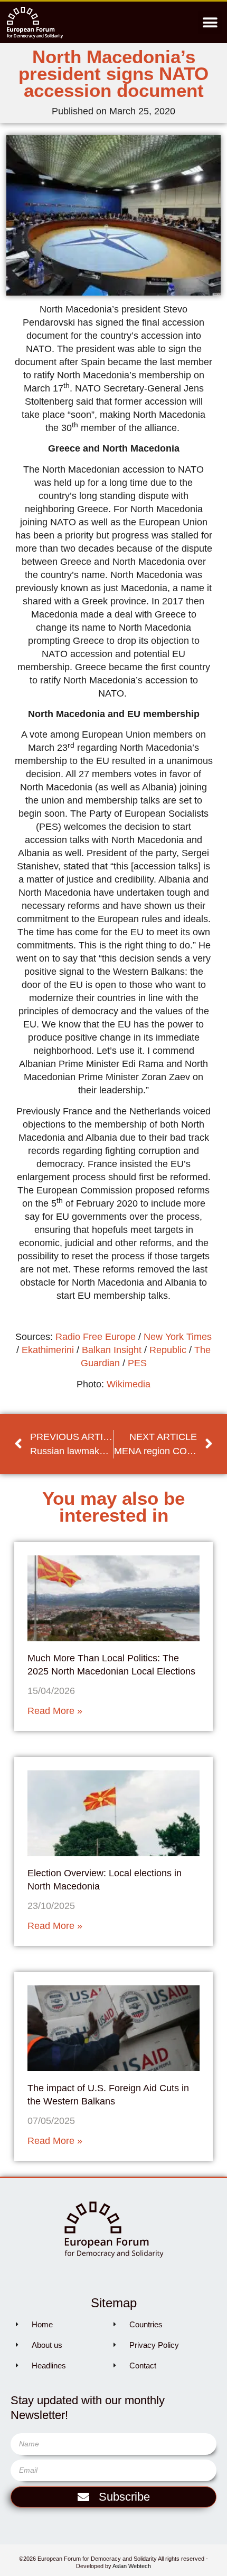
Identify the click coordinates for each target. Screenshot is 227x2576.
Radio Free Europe (96, 1337)
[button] (210, 22)
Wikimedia (129, 1384)
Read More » (55, 1711)
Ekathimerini (48, 1350)
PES (137, 1363)
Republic (168, 1350)
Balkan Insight (112, 1350)
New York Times (178, 1337)
